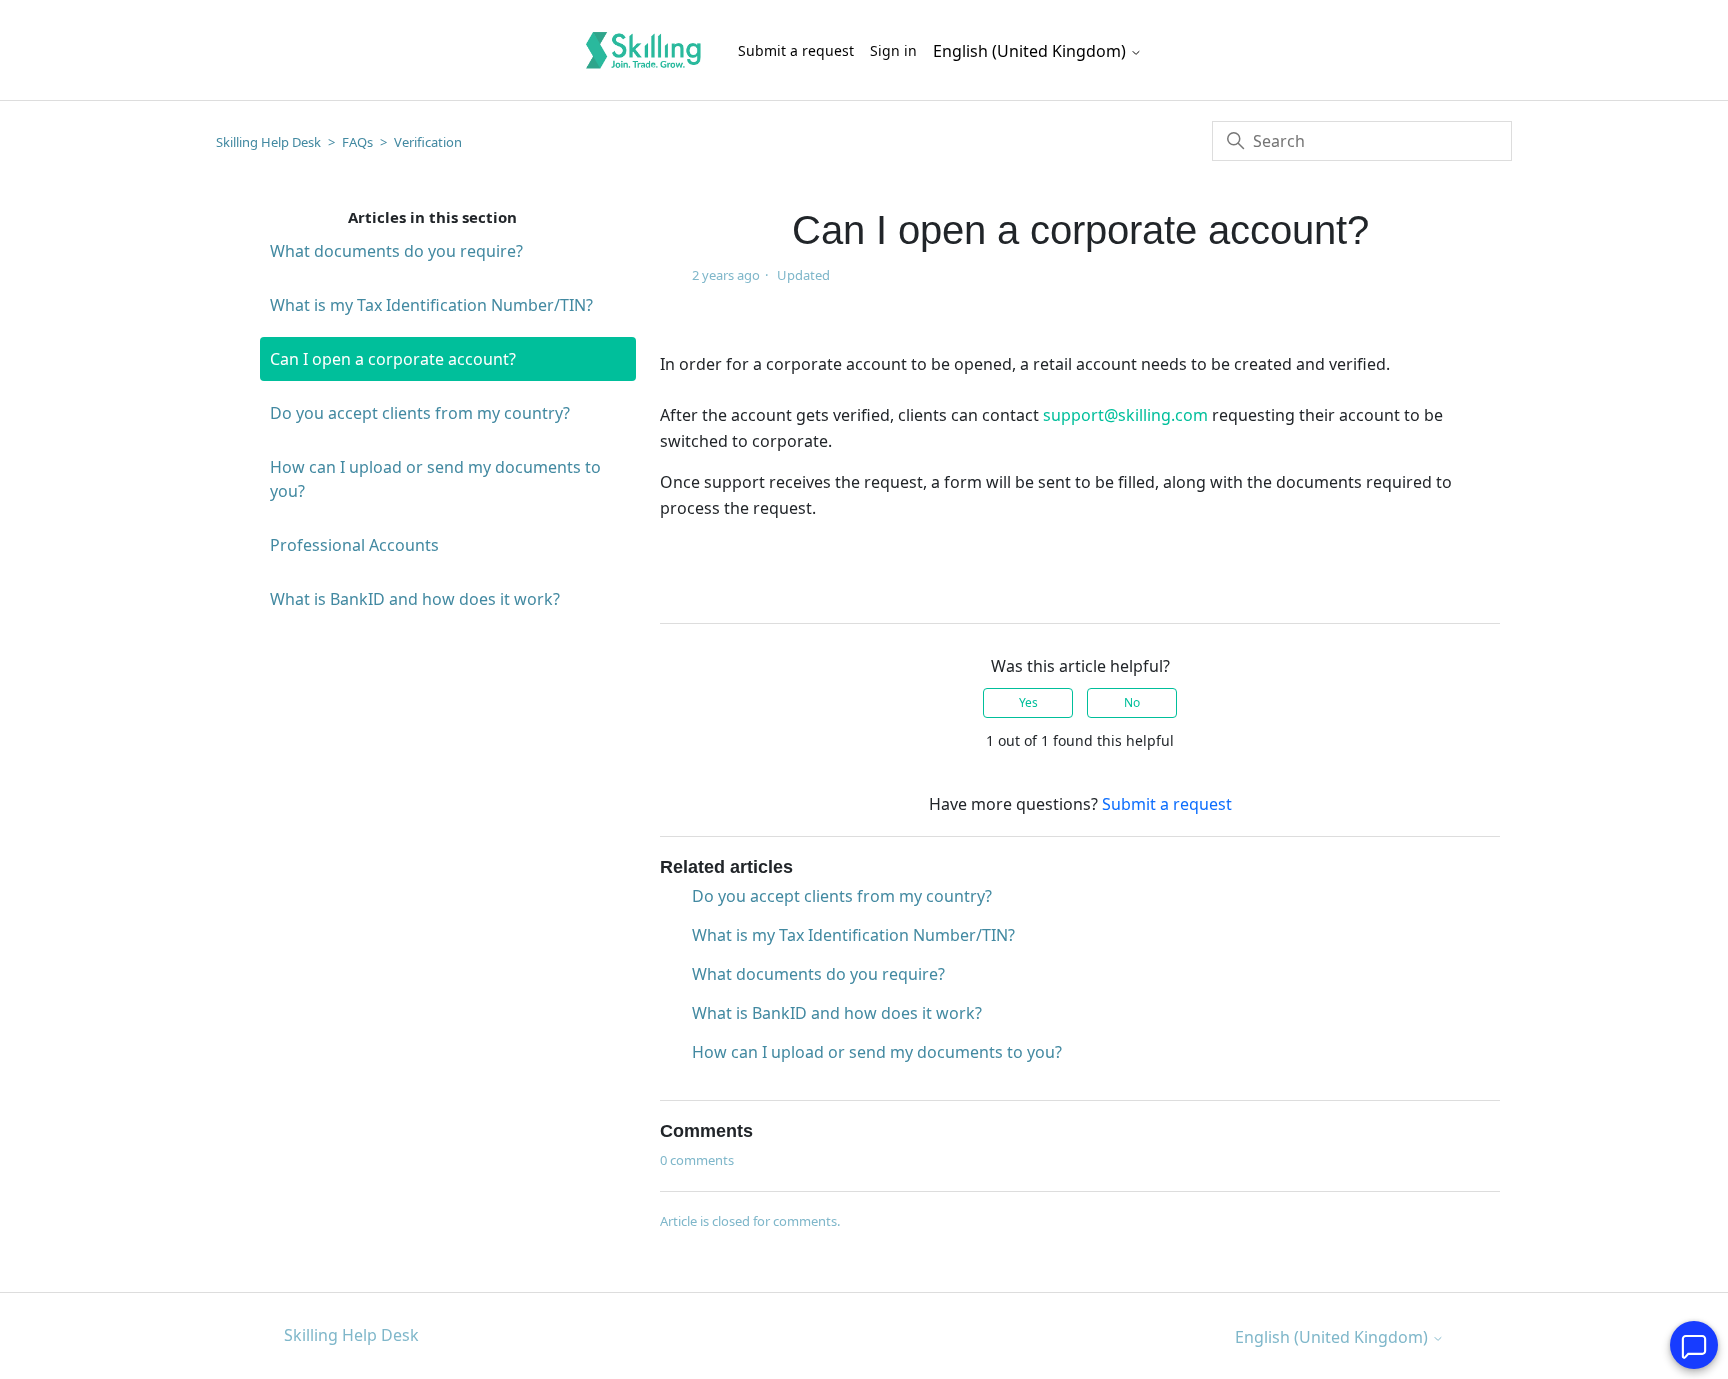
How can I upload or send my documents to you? (435, 479)
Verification (428, 142)
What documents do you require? (396, 251)
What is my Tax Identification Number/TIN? (431, 305)
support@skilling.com (1125, 415)
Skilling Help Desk (268, 142)
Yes (1028, 702)
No (1132, 702)
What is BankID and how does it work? (415, 599)
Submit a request (796, 50)
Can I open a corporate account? (393, 359)
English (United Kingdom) (1031, 51)
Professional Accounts (354, 545)
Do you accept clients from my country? (420, 413)
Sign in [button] (893, 50)
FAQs (357, 142)
